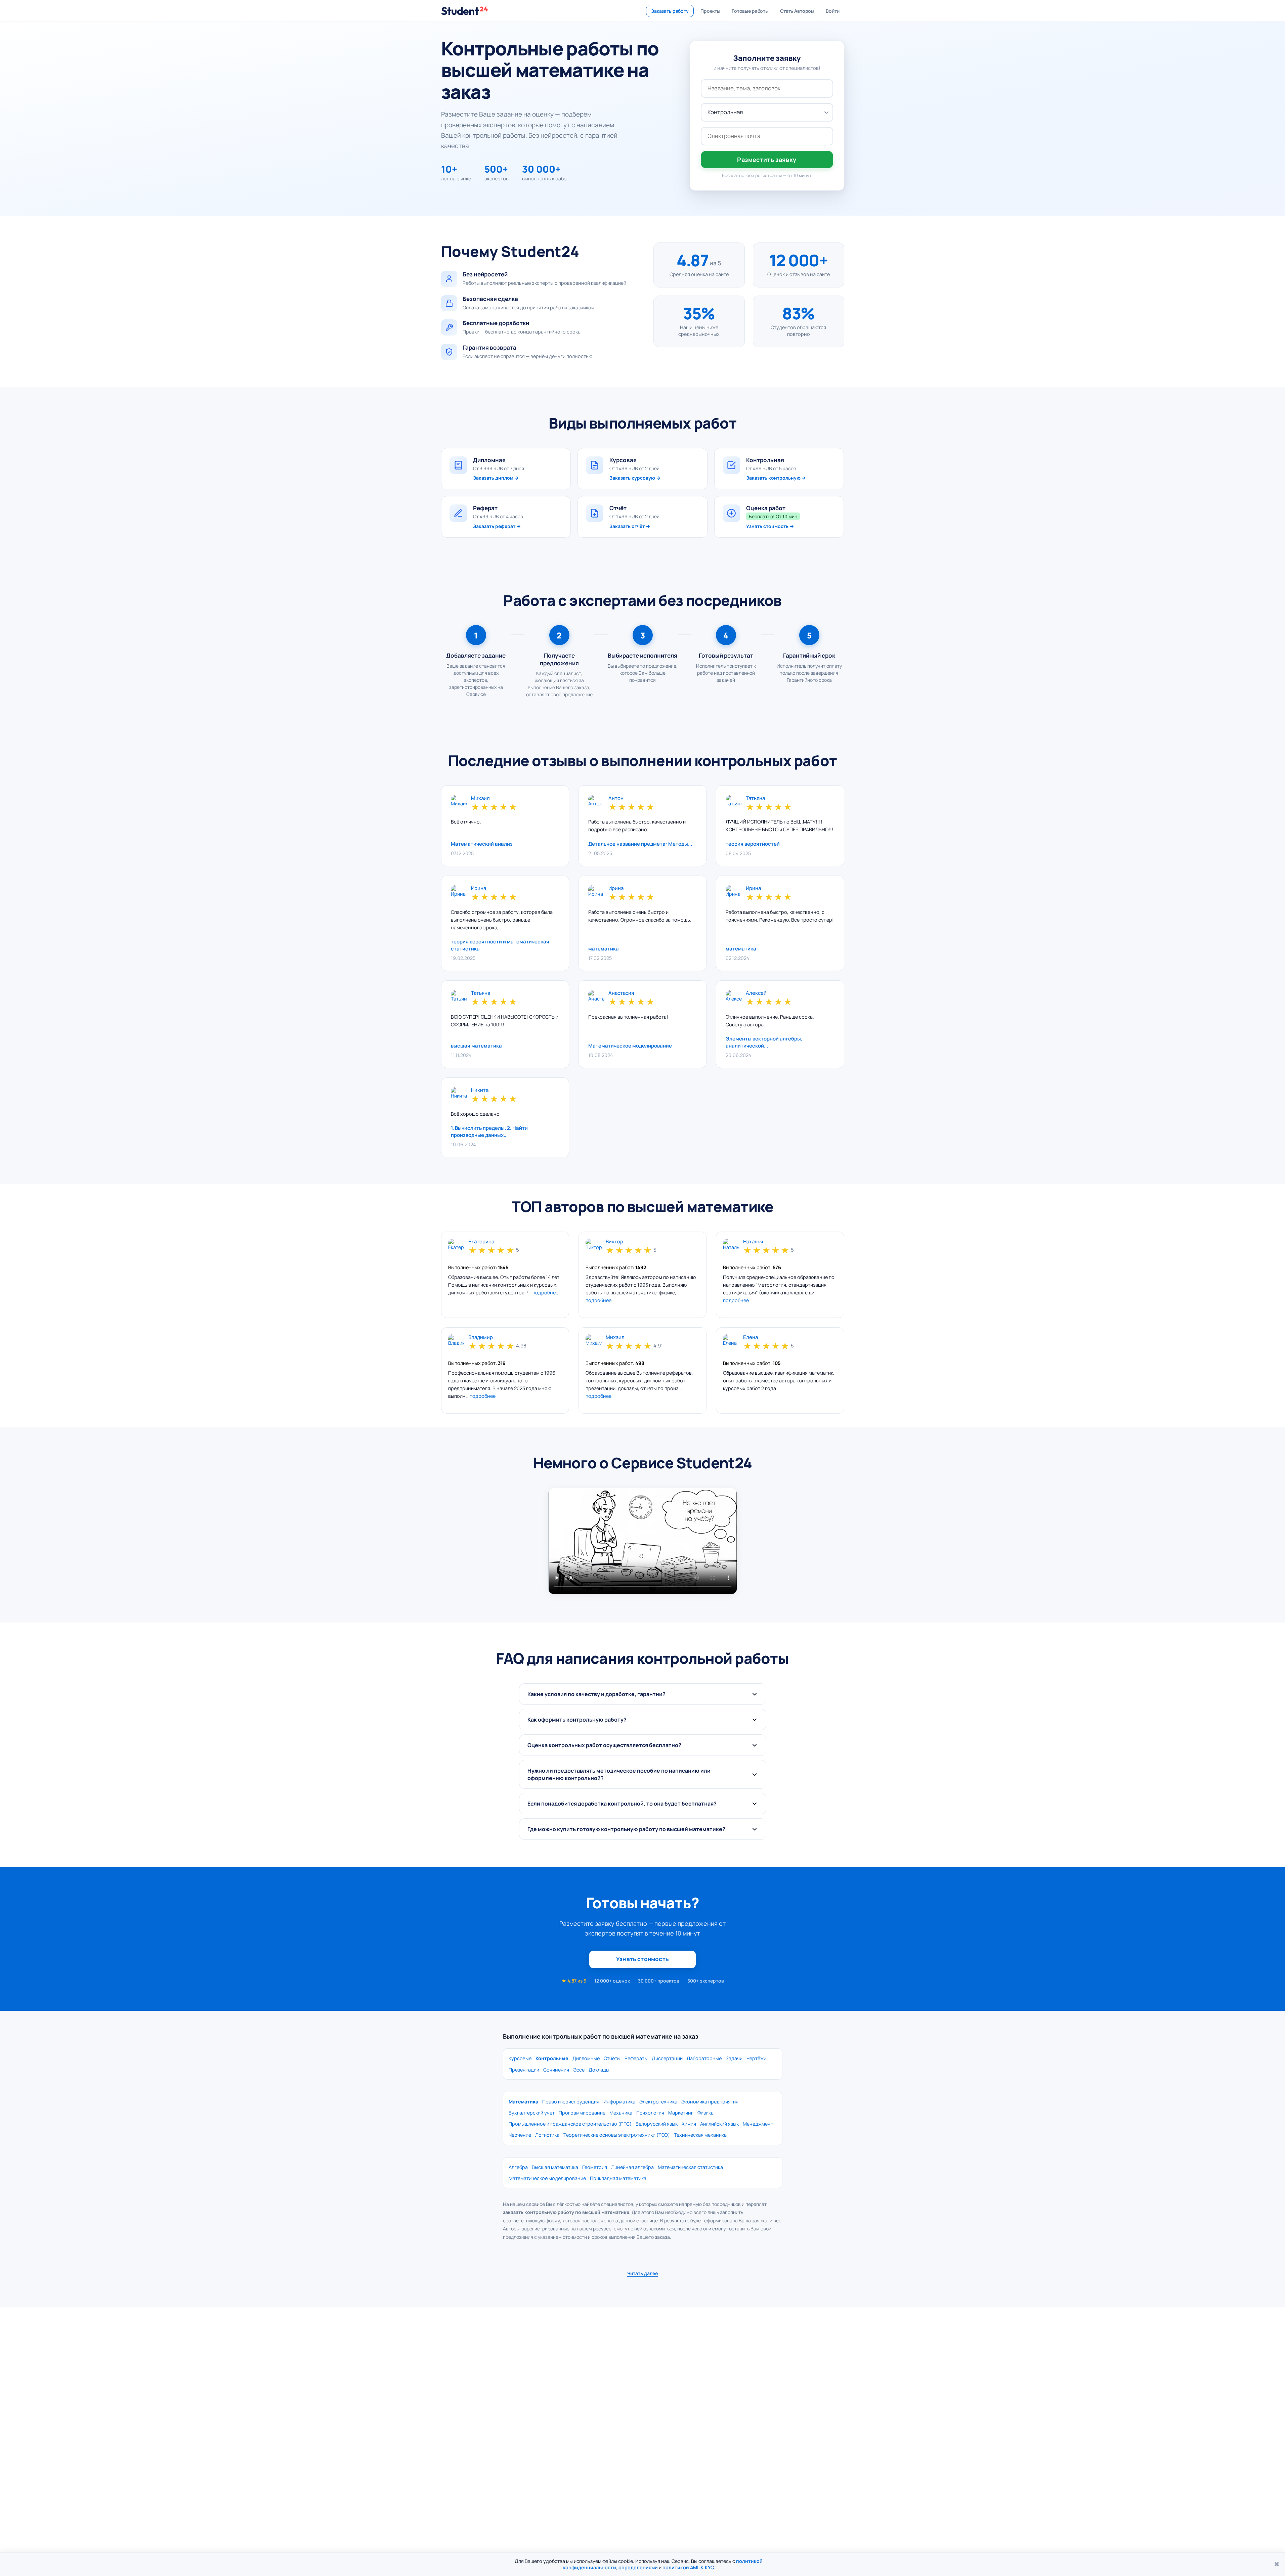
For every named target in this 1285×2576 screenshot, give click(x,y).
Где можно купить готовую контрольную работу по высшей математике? (626, 1829)
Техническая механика (700, 2135)
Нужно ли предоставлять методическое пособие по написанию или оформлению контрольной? (619, 1774)
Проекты (710, 11)
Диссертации (667, 2058)
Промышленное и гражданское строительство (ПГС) (570, 2124)
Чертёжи (756, 2058)
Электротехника (658, 2102)
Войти (832, 11)
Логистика (547, 2135)
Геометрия (595, 2167)
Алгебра (518, 2167)
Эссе (579, 2070)
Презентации (524, 2070)
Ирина (479, 889)
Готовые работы (750, 11)
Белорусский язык (657, 2124)
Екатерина (481, 1242)
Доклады (599, 2070)
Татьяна (755, 798)
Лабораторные (704, 2058)
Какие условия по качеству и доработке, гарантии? (596, 1694)
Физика (705, 2113)
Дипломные (586, 2058)
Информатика (619, 2102)
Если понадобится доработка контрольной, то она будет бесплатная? (622, 1804)
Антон (616, 798)
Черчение (520, 2135)
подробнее (545, 1293)
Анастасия (621, 993)
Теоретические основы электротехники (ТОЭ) (617, 2135)
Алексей (756, 993)
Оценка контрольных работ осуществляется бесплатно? (604, 1745)
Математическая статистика (690, 2167)
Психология (650, 2113)
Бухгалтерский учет (532, 2113)
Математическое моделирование (547, 2178)
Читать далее (642, 2273)
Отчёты (612, 2058)
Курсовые (520, 2058)
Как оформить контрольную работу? (577, 1720)
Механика (621, 2113)
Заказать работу (670, 11)
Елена (751, 1338)
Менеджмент (758, 2124)
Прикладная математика (618, 2178)
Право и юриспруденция (571, 2102)
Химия (689, 2124)
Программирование (582, 2113)
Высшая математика (555, 2167)
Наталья (753, 1242)
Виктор (614, 1242)
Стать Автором (797, 11)
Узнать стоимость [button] (642, 1959)
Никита (480, 1090)
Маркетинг (681, 2113)
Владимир (481, 1338)
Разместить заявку (767, 160)
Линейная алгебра (632, 2167)
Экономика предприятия (710, 2102)
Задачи (734, 2058)
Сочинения (556, 2070)
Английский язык (719, 2124)
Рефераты (636, 2058)
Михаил (480, 798)
